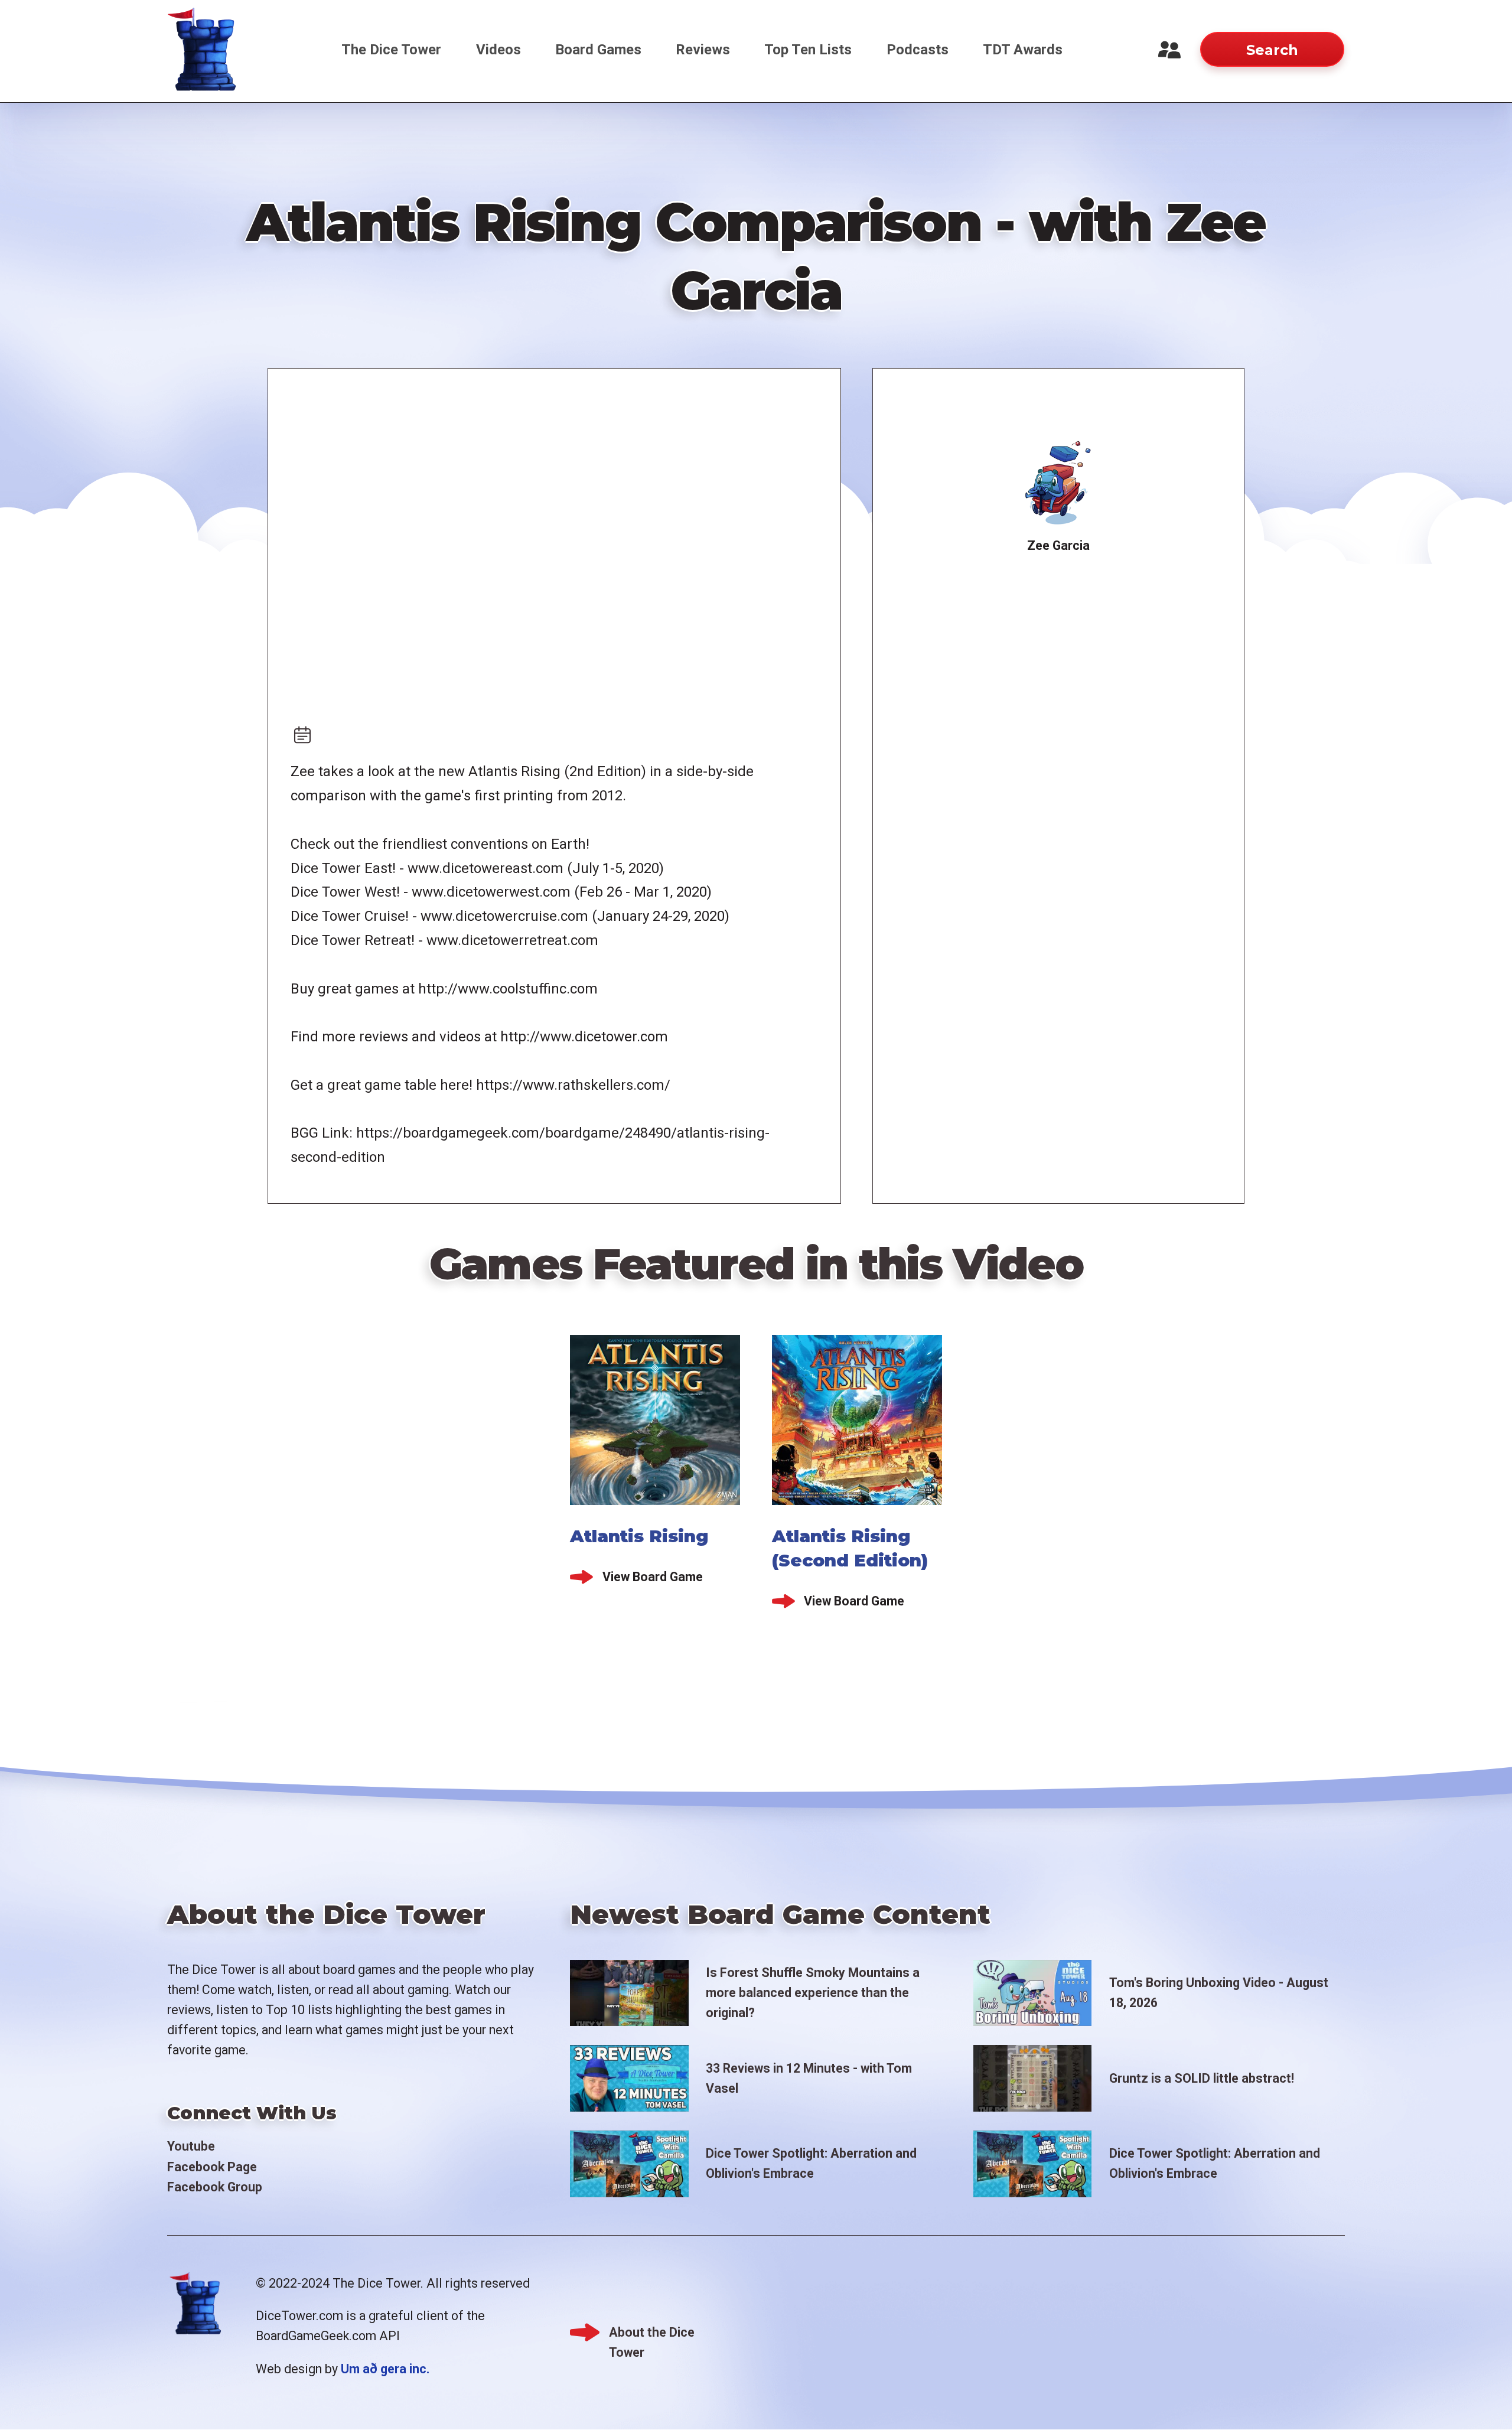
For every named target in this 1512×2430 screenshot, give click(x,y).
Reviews (703, 50)
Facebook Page (212, 2167)
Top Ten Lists (808, 50)
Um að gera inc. (385, 2369)
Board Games (598, 50)
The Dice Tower (391, 50)
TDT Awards (1023, 50)
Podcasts (918, 50)
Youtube (191, 2146)
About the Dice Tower (652, 2334)
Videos (498, 50)
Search (1272, 50)
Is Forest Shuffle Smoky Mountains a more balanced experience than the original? (813, 1993)
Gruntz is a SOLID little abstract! (1202, 2078)
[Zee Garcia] (1059, 483)
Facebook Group (215, 2187)
